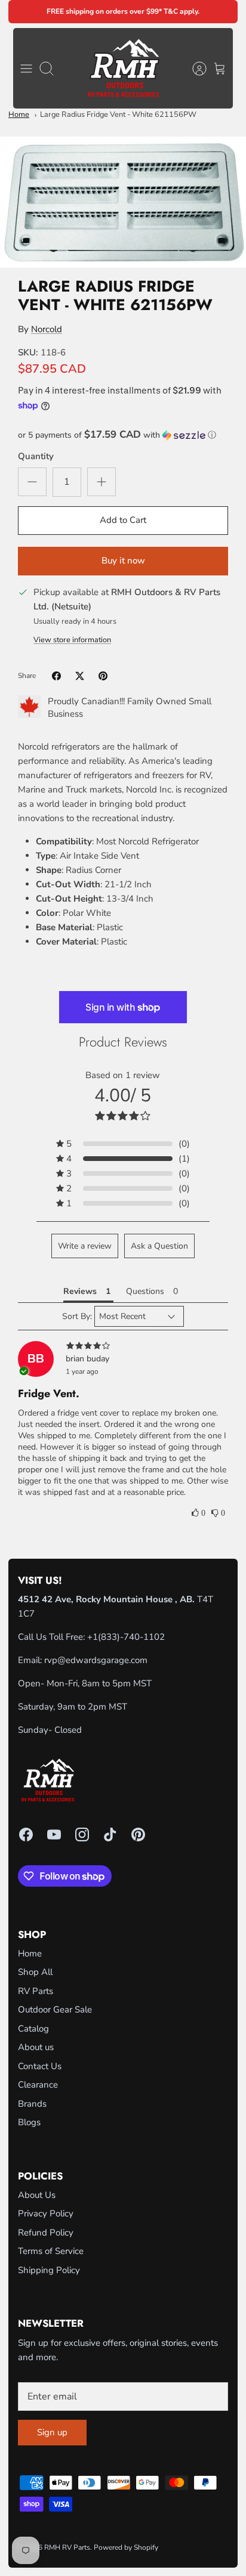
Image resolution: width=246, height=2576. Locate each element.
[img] (123, 1346)
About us (36, 2047)
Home (19, 114)
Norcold (47, 329)
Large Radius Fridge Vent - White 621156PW (118, 114)
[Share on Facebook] (56, 676)
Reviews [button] (80, 1291)
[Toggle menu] (26, 69)
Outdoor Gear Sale (55, 2010)
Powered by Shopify (126, 2547)
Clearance (38, 2085)
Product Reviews (123, 1042)
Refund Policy (46, 2233)
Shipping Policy (49, 2270)
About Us (37, 2195)
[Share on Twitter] (80, 676)
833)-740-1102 (133, 1637)
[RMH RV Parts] (123, 68)
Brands (32, 2104)
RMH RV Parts (67, 2547)
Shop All (35, 1972)
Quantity (36, 456)
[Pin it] (103, 676)
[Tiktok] (110, 1835)
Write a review (85, 1246)
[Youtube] (54, 1835)
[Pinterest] (138, 1835)
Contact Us (40, 2066)
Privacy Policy (46, 2213)
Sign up (52, 2432)
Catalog (33, 2029)
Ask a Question (159, 1246)
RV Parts (36, 1991)
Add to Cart (123, 520)
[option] (123, 202)
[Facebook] (26, 1835)
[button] (123, 435)
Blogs (29, 2122)
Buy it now (123, 561)
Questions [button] (145, 1291)
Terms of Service (51, 2251)
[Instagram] (82, 1835)
